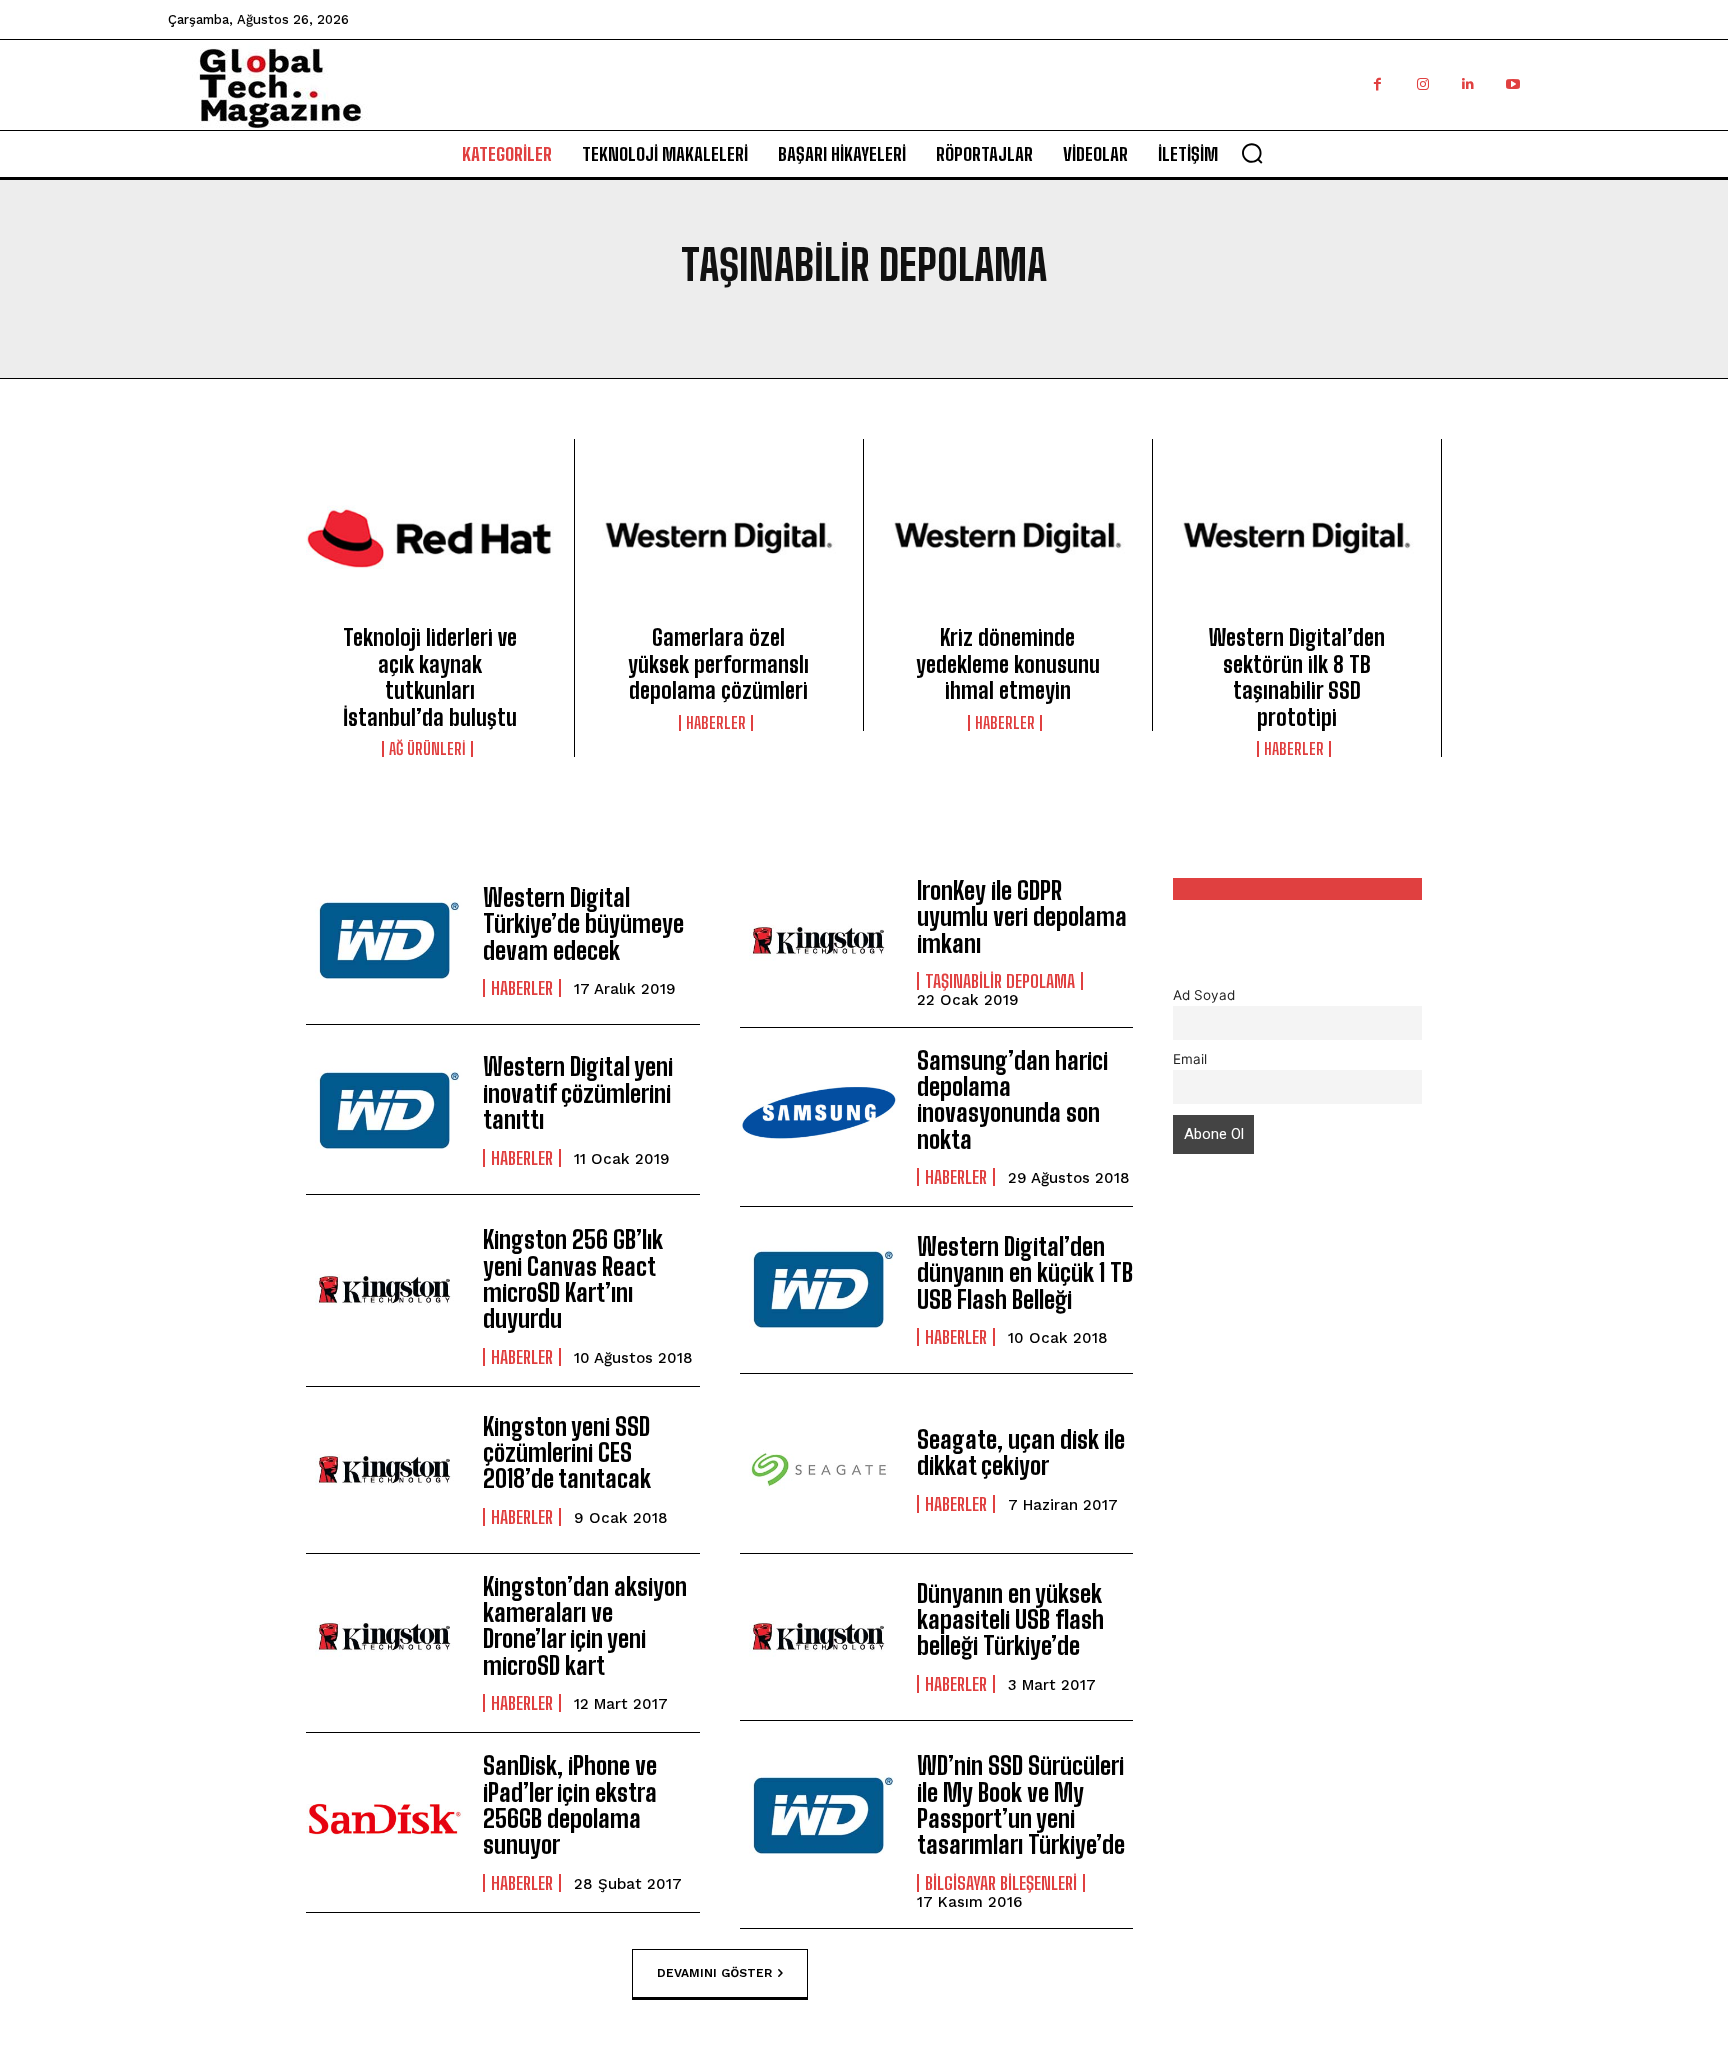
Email (1190, 1059)
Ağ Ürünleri (427, 749)
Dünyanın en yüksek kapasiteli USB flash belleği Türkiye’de (1010, 1620)
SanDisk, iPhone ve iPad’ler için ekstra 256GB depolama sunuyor (570, 1805)
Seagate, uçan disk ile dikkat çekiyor (1021, 1452)
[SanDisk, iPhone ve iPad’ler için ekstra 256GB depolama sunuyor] (384, 1816)
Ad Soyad (1204, 995)
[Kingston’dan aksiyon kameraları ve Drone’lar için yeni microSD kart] (384, 1637)
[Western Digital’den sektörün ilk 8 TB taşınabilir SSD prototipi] (1297, 538)
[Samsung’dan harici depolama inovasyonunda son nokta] (818, 1111)
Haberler (716, 723)
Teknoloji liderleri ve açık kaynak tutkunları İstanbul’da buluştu (430, 677)
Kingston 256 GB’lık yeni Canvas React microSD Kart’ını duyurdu (573, 1279)
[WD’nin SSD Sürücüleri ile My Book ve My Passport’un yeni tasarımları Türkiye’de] (818, 1816)
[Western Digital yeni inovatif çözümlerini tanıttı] (384, 1111)
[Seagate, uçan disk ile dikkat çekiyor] (818, 1470)
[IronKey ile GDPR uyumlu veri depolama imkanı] (818, 941)
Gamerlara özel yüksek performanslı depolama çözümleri (718, 664)
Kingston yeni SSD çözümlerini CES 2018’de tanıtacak (567, 1453)
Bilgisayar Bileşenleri (1001, 1883)
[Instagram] (1422, 84)
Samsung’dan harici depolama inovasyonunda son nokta (1012, 1100)
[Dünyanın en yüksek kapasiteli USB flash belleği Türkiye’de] (818, 1637)
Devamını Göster (714, 1973)
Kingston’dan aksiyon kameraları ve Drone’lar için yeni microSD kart (585, 1626)
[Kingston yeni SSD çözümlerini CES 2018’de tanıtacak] (384, 1470)
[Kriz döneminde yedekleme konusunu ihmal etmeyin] (1008, 538)
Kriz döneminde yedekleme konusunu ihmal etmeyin (1008, 664)
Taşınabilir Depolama (1000, 981)
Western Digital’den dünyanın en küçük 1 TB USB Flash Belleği (1025, 1273)
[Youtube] (1512, 84)
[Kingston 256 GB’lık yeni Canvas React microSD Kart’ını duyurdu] (384, 1290)
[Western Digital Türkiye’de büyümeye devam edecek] (384, 941)
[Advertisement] (1298, 1539)
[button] (1252, 153)
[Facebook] (1377, 84)
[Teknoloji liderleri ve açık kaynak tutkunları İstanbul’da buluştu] (430, 538)
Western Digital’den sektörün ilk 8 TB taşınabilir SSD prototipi (1297, 677)
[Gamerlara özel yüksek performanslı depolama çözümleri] (719, 538)
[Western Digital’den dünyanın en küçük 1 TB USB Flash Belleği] (818, 1290)
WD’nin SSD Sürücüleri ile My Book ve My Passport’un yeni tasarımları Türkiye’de (1021, 1805)
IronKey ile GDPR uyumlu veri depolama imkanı (1022, 917)
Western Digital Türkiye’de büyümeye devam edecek (583, 924)
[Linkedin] (1467, 84)
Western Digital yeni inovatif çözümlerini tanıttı (578, 1093)
